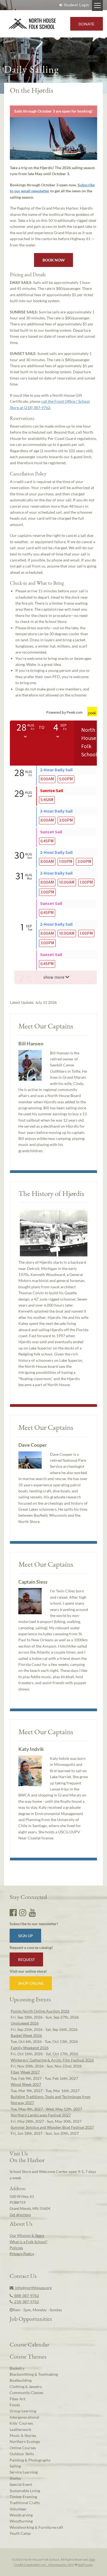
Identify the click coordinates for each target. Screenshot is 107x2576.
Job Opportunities (31, 2319)
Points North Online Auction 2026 (40, 2011)
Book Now (54, 260)
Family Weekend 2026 (30, 2048)
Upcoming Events (30, 1999)
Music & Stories (23, 2435)
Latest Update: (33, 1002)
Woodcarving (21, 2515)
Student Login (77, 5)
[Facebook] (13, 1912)
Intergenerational (24, 2417)
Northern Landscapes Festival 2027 (41, 2115)
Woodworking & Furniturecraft (36, 2527)
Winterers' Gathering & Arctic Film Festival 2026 (52, 2060)
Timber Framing (23, 2497)
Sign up (26, 1936)
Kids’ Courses (21, 2423)
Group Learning (23, 2411)
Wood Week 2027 (26, 2084)
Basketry (17, 2368)
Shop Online (31, 1983)
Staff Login (85, 2565)
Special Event (21, 2484)
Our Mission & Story (27, 2235)
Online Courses (23, 2448)
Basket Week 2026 (26, 2035)
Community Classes (26, 2393)
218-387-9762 (26, 2302)
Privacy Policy (22, 2254)
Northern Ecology (25, 2441)
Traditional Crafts (25, 2503)
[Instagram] (23, 1912)
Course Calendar (29, 2344)
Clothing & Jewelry (26, 2387)
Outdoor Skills (22, 2454)
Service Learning (24, 2472)
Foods (15, 2405)
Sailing (15, 2466)
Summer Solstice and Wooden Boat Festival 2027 (52, 2127)
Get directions (20, 2215)
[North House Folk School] (33, 24)
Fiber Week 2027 (25, 2072)
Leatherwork (20, 2429)
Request (26, 1959)
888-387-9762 (26, 2296)
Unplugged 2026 (25, 2023)
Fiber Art (17, 2399)
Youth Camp (20, 2533)
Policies (16, 2248)
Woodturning (21, 2521)
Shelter (16, 2478)
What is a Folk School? (29, 2242)
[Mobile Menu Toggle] (97, 5)
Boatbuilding (21, 2380)
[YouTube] (32, 1912)
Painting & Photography (30, 2460)
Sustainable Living (25, 2491)
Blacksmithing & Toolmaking (34, 2374)
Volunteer (18, 2509)
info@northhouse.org (33, 2288)
